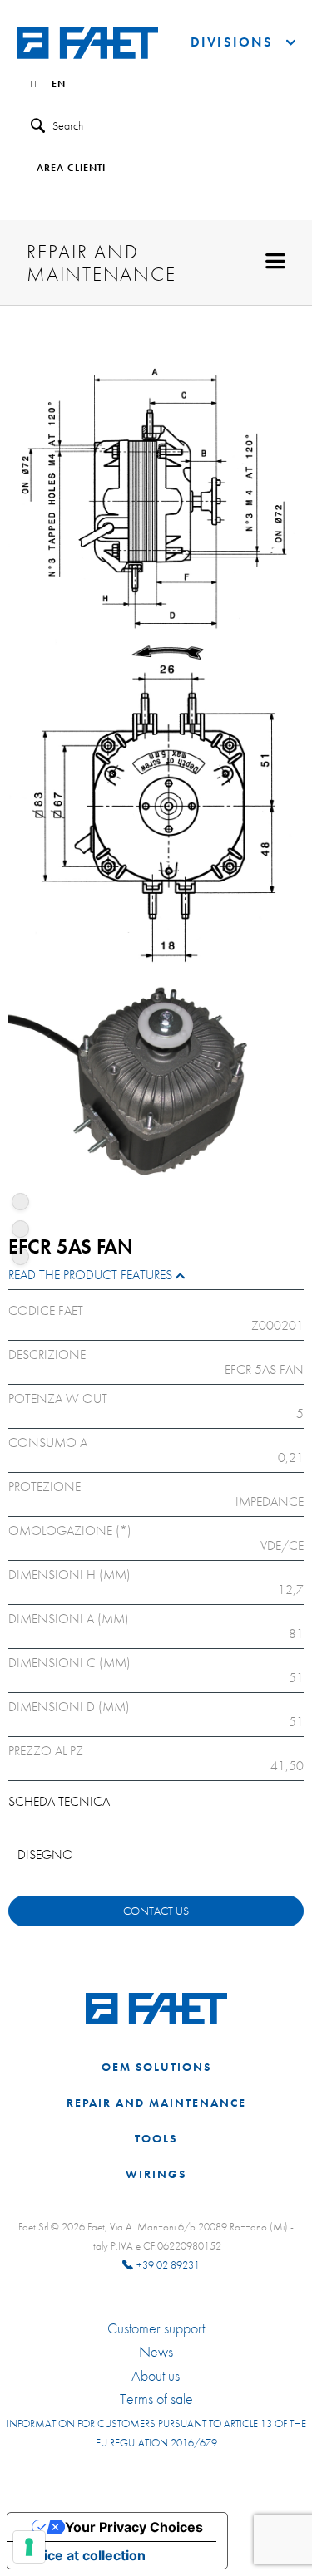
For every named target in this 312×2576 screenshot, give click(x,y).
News (156, 2352)
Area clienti (71, 169)
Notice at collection (83, 2555)
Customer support (156, 2328)
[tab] (156, 1279)
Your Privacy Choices (134, 2527)
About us (156, 2376)
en (59, 85)
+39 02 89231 (168, 2265)
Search (68, 125)
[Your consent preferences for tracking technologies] (29, 2547)
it (34, 85)
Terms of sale (156, 2399)
